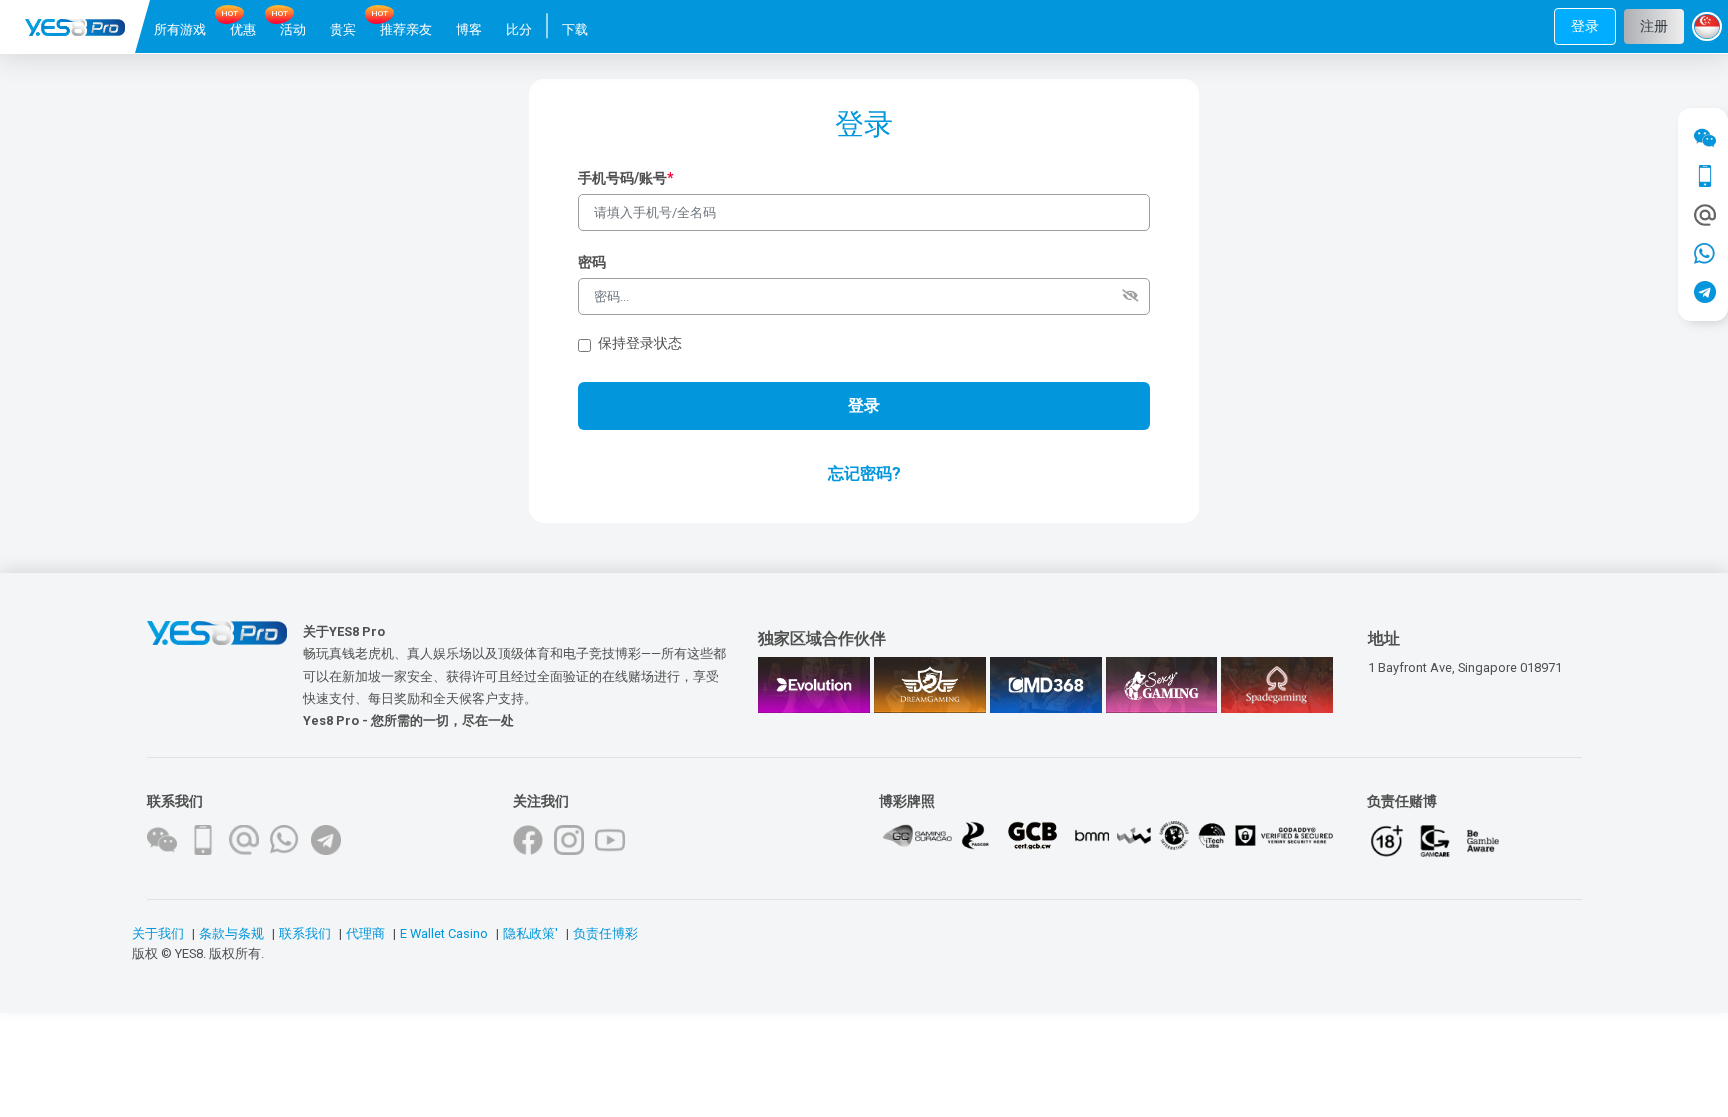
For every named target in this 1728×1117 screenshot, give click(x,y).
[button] (1585, 26)
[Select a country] (1710, 27)
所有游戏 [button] (180, 29)
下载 (575, 29)
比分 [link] (519, 29)
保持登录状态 (640, 343)
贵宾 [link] (343, 29)
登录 (1585, 26)
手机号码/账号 (626, 178)
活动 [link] (293, 29)
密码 (592, 262)
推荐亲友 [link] (406, 29)
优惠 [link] (243, 29)
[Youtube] (610, 840)
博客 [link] (469, 29)
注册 (1654, 26)
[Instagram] (569, 840)
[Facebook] (528, 840)
